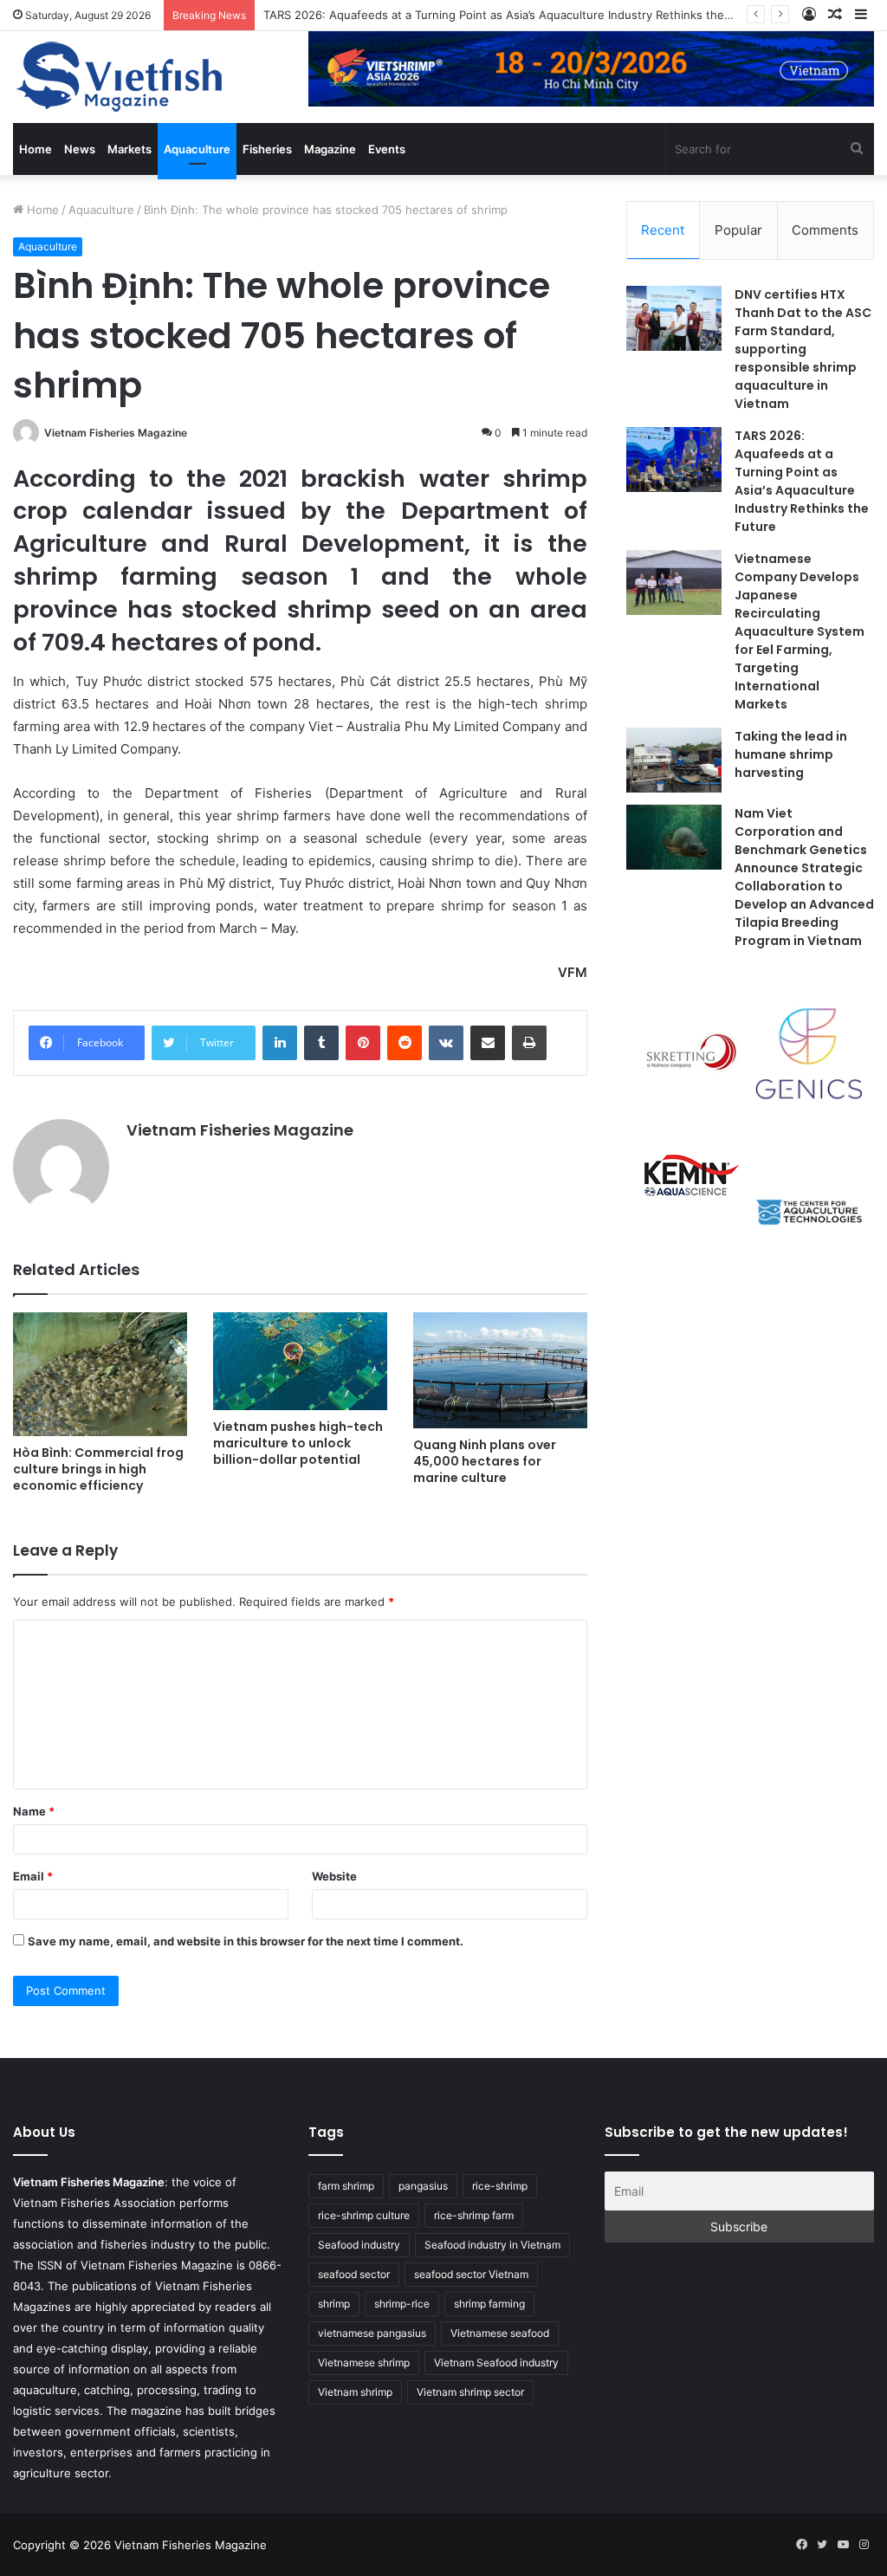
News (80, 149)
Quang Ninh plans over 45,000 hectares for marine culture (485, 1461)
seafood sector (354, 2274)
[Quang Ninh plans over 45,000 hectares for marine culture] (500, 1370)
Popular (738, 230)
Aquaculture (197, 149)
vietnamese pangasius (372, 2333)
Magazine (330, 149)
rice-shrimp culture (364, 2215)
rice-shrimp (500, 2186)
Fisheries (267, 149)
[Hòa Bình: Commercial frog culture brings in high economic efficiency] (100, 1374)
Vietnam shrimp (355, 2392)
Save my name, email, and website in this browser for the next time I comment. (246, 1941)
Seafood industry (359, 2245)
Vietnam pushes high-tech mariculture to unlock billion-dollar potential (298, 1443)
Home (36, 149)
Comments (825, 230)
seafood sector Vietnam (471, 2274)
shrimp (334, 2304)
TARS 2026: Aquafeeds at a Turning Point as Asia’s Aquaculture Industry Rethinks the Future (514, 15)
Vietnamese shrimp (364, 2362)
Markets (129, 149)
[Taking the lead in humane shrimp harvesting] (674, 760)
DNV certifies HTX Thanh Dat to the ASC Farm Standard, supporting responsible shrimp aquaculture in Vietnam (803, 349)
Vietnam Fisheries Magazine (116, 433)
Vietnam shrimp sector (470, 2392)
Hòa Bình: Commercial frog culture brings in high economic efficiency (98, 1469)
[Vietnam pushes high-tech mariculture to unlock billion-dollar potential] (300, 1361)
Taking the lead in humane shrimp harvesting (791, 754)
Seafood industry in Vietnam (492, 2245)
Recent (663, 230)
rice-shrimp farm (474, 2215)
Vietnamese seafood (500, 2333)
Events (387, 149)
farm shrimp (346, 2186)
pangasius (423, 2186)
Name (34, 1811)
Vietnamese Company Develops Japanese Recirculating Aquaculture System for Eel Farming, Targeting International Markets (800, 631)
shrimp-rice (402, 2304)
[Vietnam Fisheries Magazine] (121, 77)
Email (33, 1876)
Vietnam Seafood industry (496, 2362)
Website (334, 1876)
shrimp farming (489, 2304)
